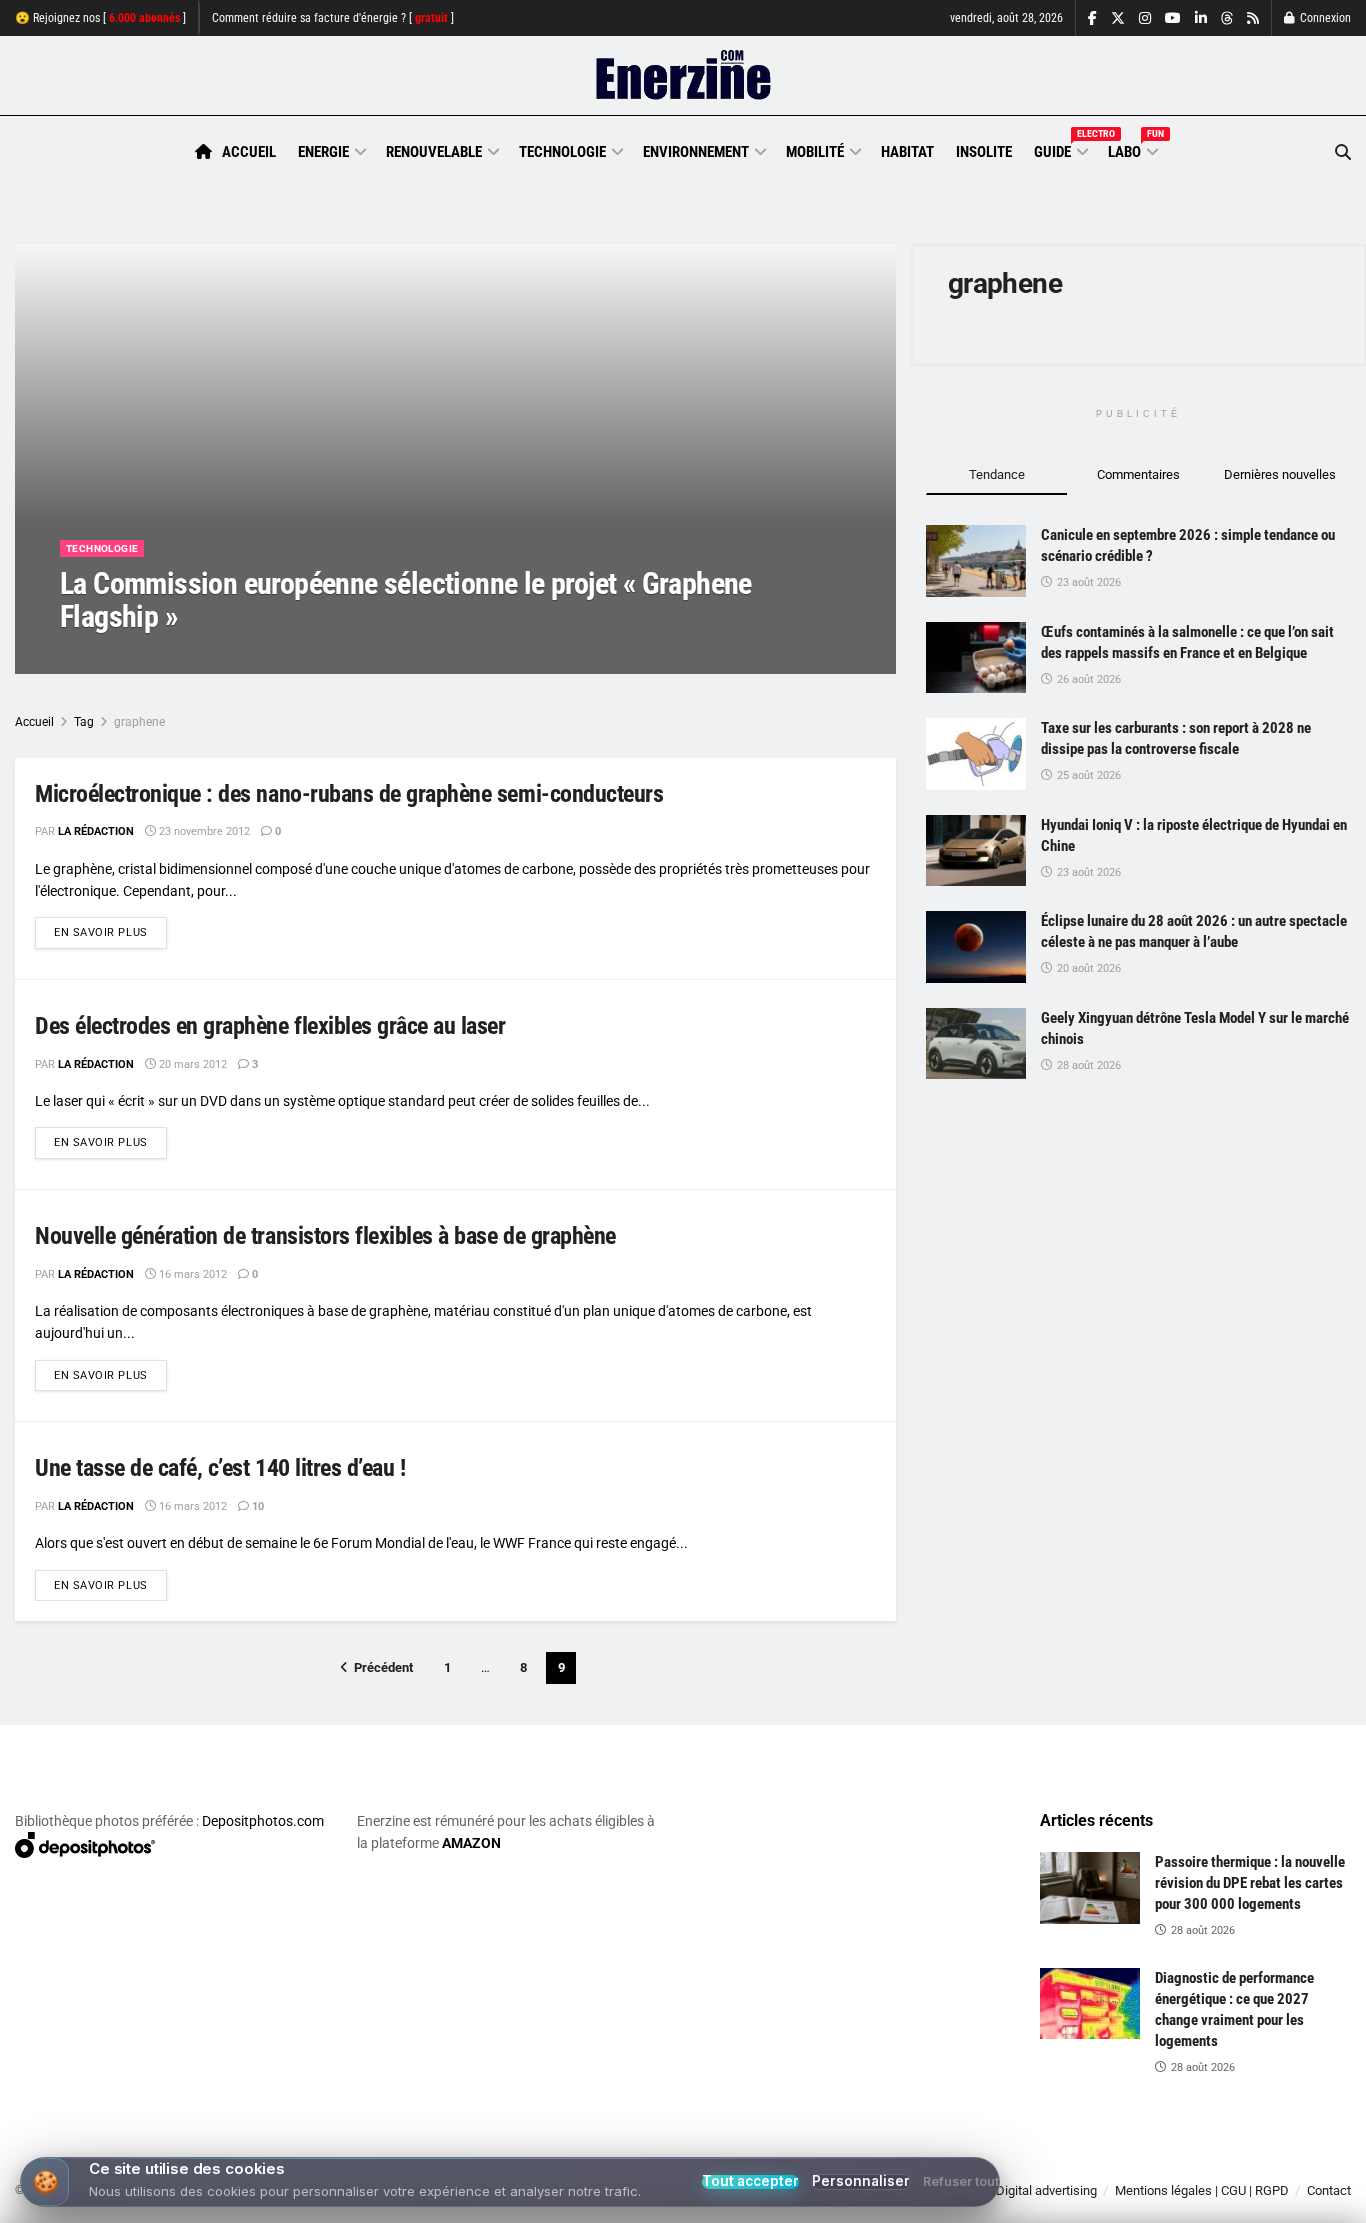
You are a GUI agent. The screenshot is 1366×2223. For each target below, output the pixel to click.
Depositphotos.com (263, 1821)
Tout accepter (750, 2182)
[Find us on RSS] (1253, 18)
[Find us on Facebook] (1092, 18)
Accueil (249, 152)
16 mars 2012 (191, 1274)
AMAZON (471, 1843)
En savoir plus (110, 932)
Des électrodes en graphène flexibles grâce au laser (270, 1026)
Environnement (696, 152)
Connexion (1324, 18)
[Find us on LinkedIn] (1201, 18)
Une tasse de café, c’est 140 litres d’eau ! (220, 1468)
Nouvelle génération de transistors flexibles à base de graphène (325, 1236)
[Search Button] (1343, 152)
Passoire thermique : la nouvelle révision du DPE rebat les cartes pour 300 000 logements (1250, 1883)
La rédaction (121, 656)
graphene (139, 722)
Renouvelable (434, 152)
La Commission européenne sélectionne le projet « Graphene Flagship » (406, 600)
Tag (84, 722)
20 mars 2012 (191, 1064)
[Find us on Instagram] (1145, 18)
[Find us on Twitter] (1118, 18)
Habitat (907, 152)
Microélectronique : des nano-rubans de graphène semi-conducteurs (349, 794)
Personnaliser (861, 2181)
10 (256, 1506)
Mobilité (815, 152)
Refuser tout (961, 2182)
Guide (1060, 149)
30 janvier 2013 (220, 656)
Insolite (984, 152)
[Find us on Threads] (1227, 19)
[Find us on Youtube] (1173, 18)
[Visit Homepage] (683, 76)
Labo (1132, 149)
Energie (323, 152)
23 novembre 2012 (203, 831)
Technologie (562, 152)
